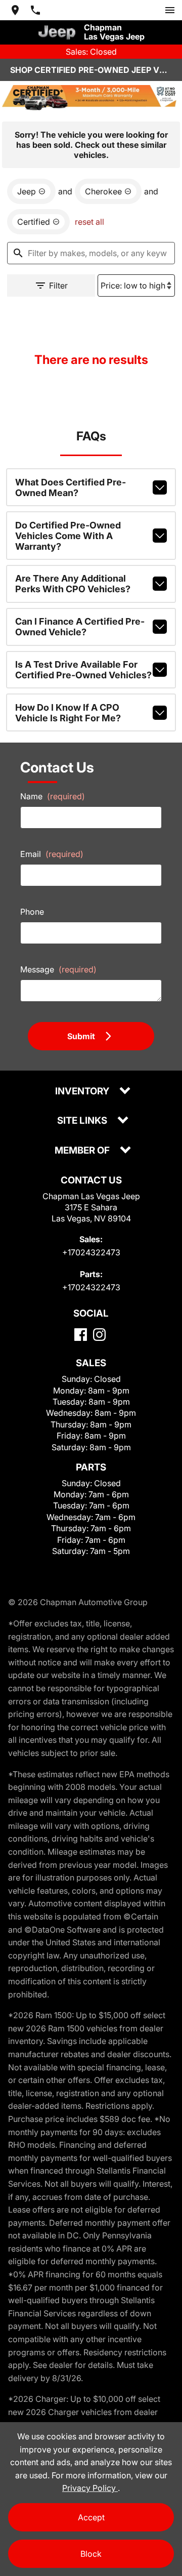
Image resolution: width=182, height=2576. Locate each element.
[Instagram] (99, 1335)
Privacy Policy (90, 2488)
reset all (89, 222)
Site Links (83, 1121)
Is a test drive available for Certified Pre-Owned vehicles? (83, 670)
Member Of (83, 1151)
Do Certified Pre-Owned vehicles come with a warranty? (68, 536)
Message (58, 969)
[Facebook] (81, 1335)
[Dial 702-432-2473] (35, 10)
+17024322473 (91, 1252)
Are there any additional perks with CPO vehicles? (73, 584)
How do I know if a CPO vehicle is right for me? (68, 713)
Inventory (83, 1092)
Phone (32, 912)
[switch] (170, 10)
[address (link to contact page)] (15, 10)
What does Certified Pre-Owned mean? (71, 487)
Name (53, 796)
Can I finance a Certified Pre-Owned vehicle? (80, 627)
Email (52, 854)
